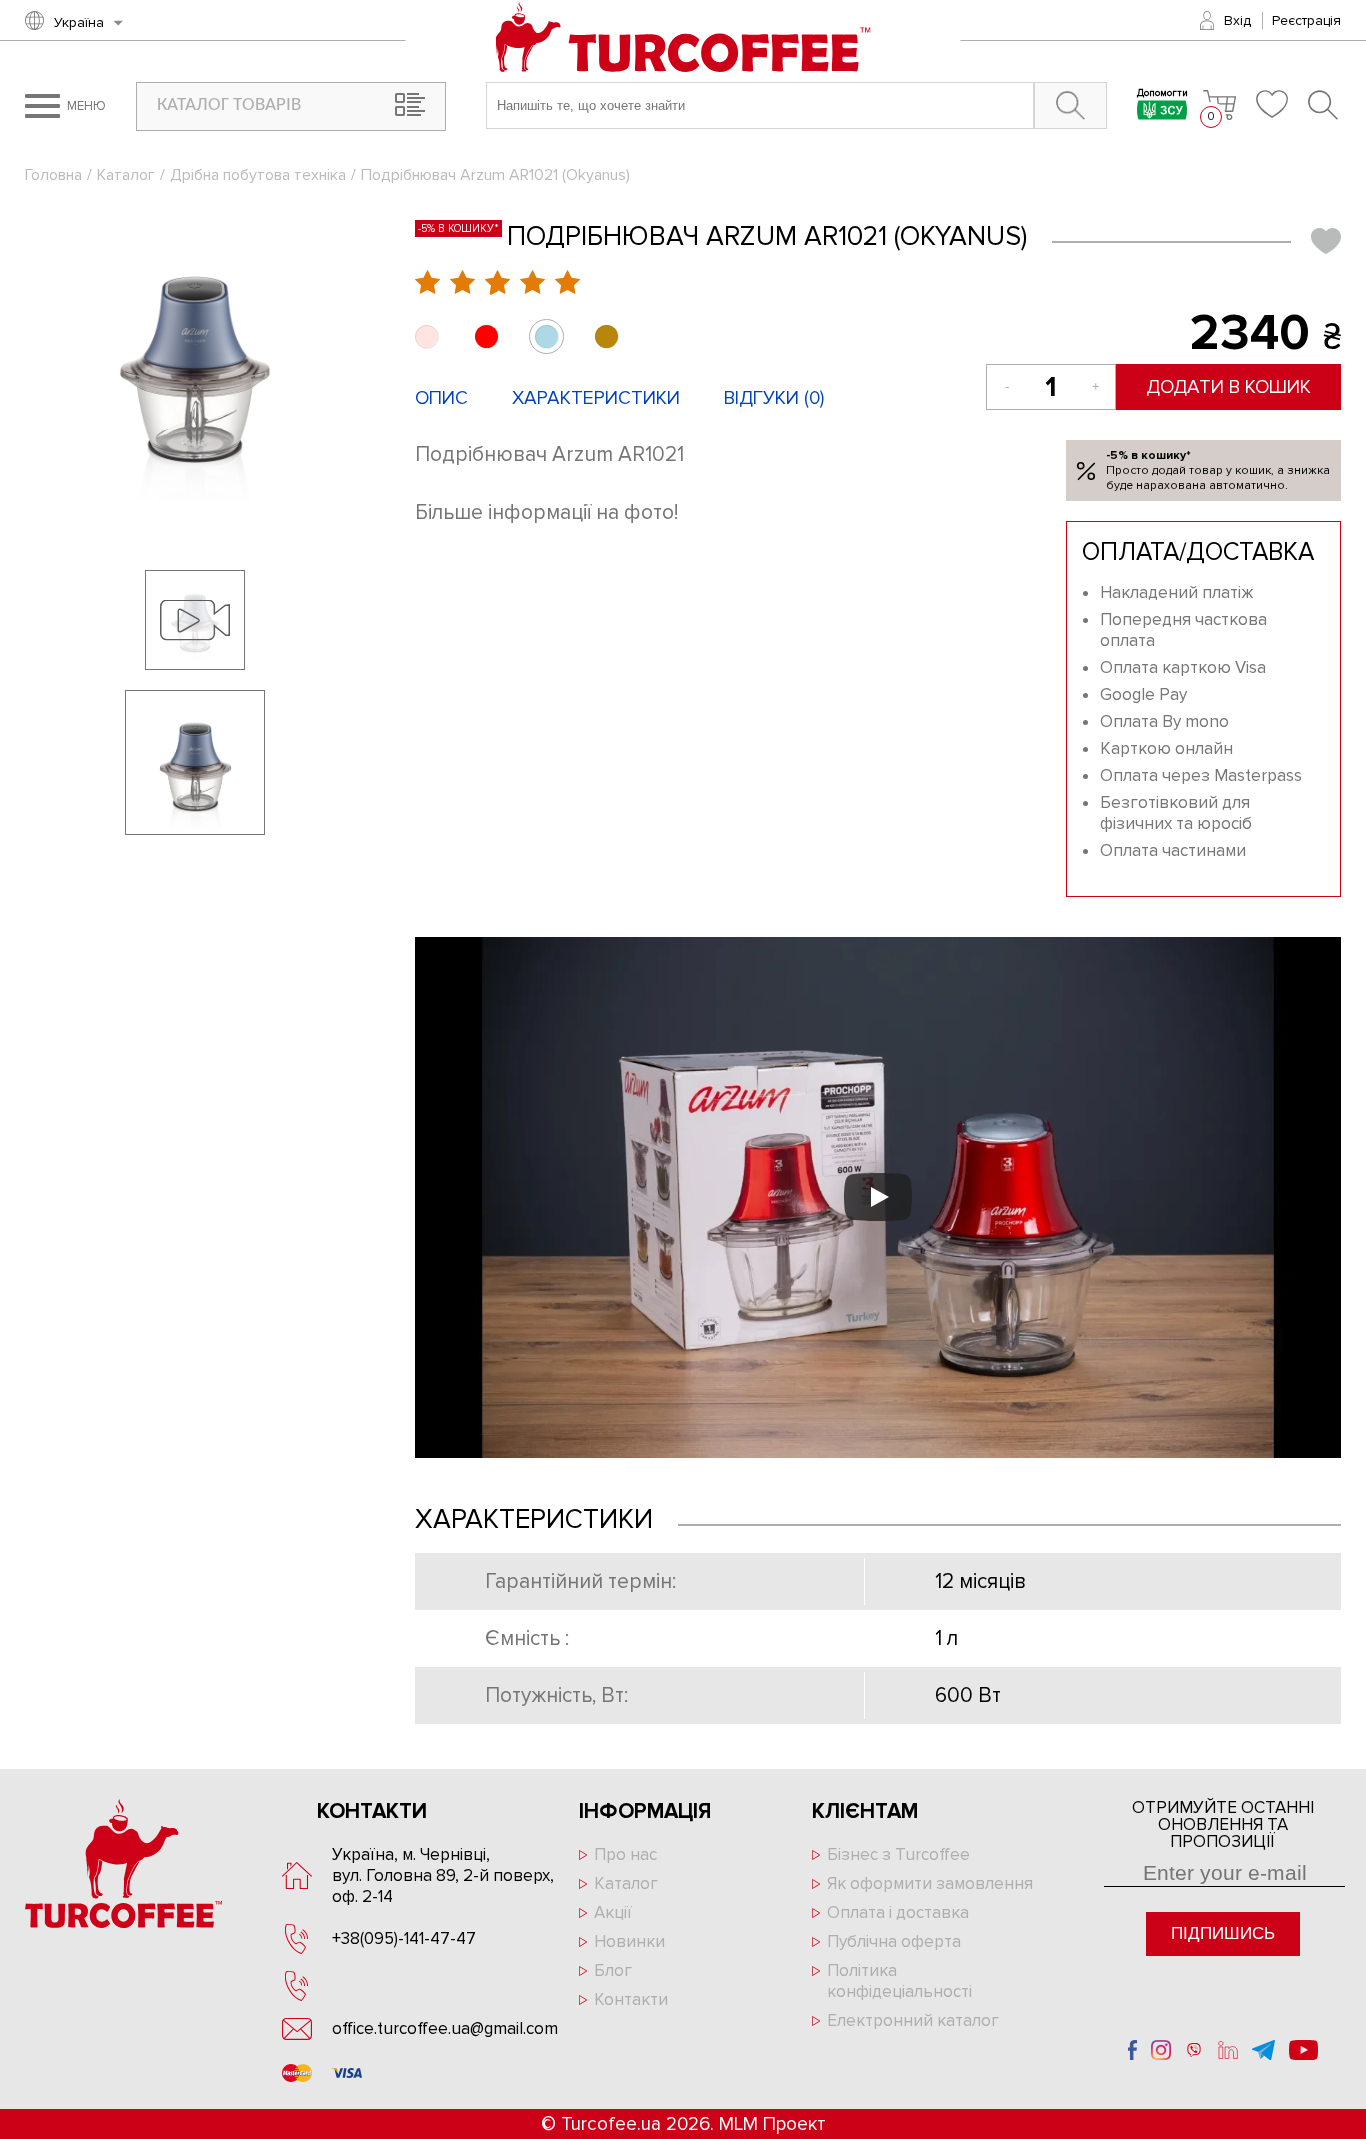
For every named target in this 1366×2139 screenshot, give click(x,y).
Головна (53, 175)
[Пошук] (1324, 105)
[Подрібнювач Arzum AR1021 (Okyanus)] (195, 360)
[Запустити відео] (878, 1197)
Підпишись (1223, 1933)
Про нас (625, 1854)
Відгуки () (774, 398)
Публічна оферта (894, 1941)
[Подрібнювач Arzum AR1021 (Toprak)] (606, 336)
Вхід (1237, 20)
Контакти (631, 1999)
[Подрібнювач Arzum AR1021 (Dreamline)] (426, 336)
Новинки (629, 1941)
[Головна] (683, 39)
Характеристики (596, 398)
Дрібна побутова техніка (258, 175)
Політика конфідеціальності (899, 1981)
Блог (613, 1970)
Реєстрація (1306, 20)
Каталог (126, 175)
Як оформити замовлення (930, 1883)
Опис (441, 398)
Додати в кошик (1228, 387)
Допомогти (1162, 94)
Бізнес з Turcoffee (898, 1854)
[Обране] (1272, 104)
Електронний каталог (913, 2020)
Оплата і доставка (898, 1912)
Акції (613, 1912)
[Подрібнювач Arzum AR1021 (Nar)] (486, 336)
